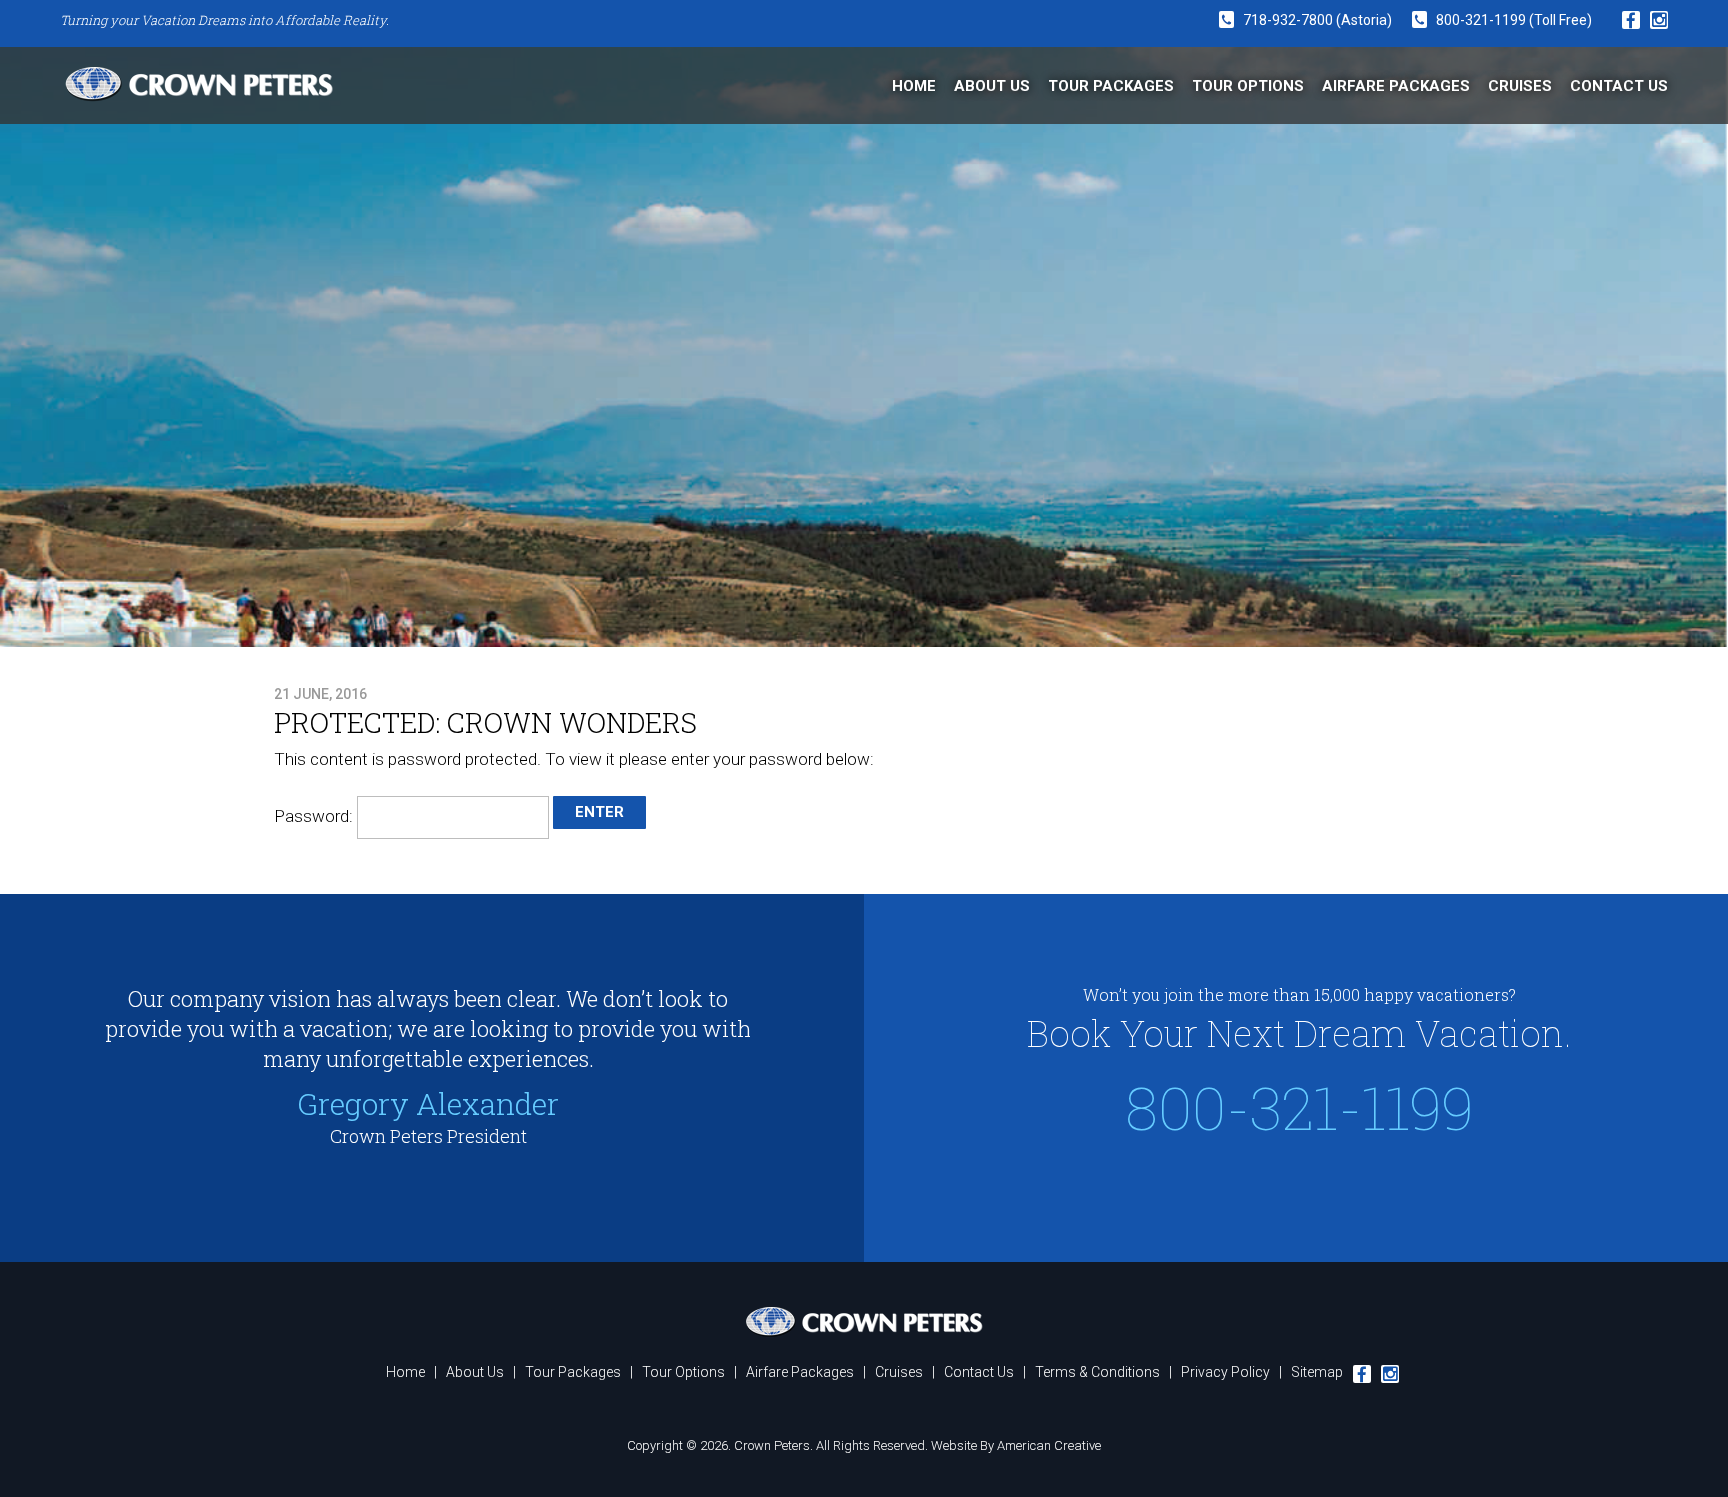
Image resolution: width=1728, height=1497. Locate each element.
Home (405, 1372)
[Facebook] (1631, 20)
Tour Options (683, 1372)
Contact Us (979, 1372)
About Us (475, 1372)
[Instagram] (1659, 20)
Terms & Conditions (1097, 1372)
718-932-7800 (1288, 20)
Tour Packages (573, 1372)
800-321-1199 (1482, 20)
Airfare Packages (800, 1372)
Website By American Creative (1016, 1445)
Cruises (899, 1372)
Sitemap (1317, 1372)
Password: (315, 816)
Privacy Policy (1225, 1372)
